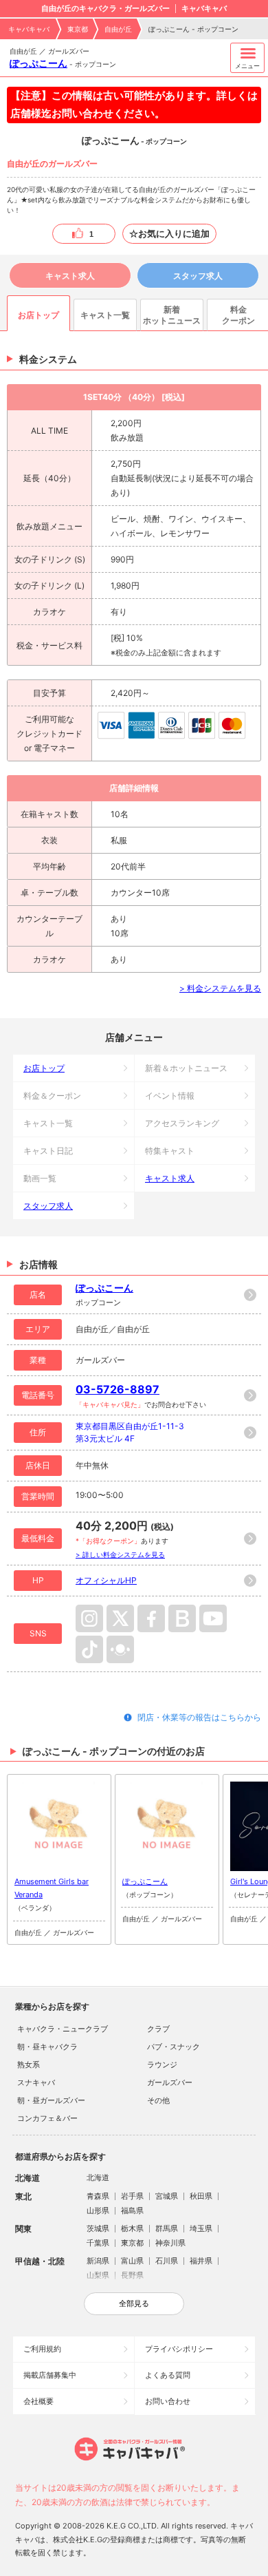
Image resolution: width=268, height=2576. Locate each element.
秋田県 (201, 2196)
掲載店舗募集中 (50, 2375)
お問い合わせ (168, 2401)
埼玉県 (201, 2228)
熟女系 (29, 2065)
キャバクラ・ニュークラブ (63, 2029)
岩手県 (132, 2196)
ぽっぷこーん (38, 63)
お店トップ (44, 1068)
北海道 (98, 2177)
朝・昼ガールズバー (51, 2100)
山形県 (98, 2210)
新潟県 (98, 2261)
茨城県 (98, 2228)
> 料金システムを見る (220, 988)
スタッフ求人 (198, 276)
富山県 (132, 2261)
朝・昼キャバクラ (47, 2047)
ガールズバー (170, 2082)
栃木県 (132, 2228)
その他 (158, 2100)
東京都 (78, 29)
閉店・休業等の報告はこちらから (199, 1717)
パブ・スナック (174, 2047)
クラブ (158, 2029)
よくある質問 (168, 2375)
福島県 (132, 2210)
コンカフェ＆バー (47, 2118)
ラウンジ (162, 2065)
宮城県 (167, 2196)
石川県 (167, 2261)
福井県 (201, 2261)
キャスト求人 (70, 276)
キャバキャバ (29, 29)
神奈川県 (170, 2243)
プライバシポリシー (179, 2349)
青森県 (98, 2196)
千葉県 (98, 2243)
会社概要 (38, 2401)
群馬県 (167, 2228)
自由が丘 (118, 29)
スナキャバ (36, 2082)
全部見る (134, 2303)
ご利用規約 (42, 2349)
